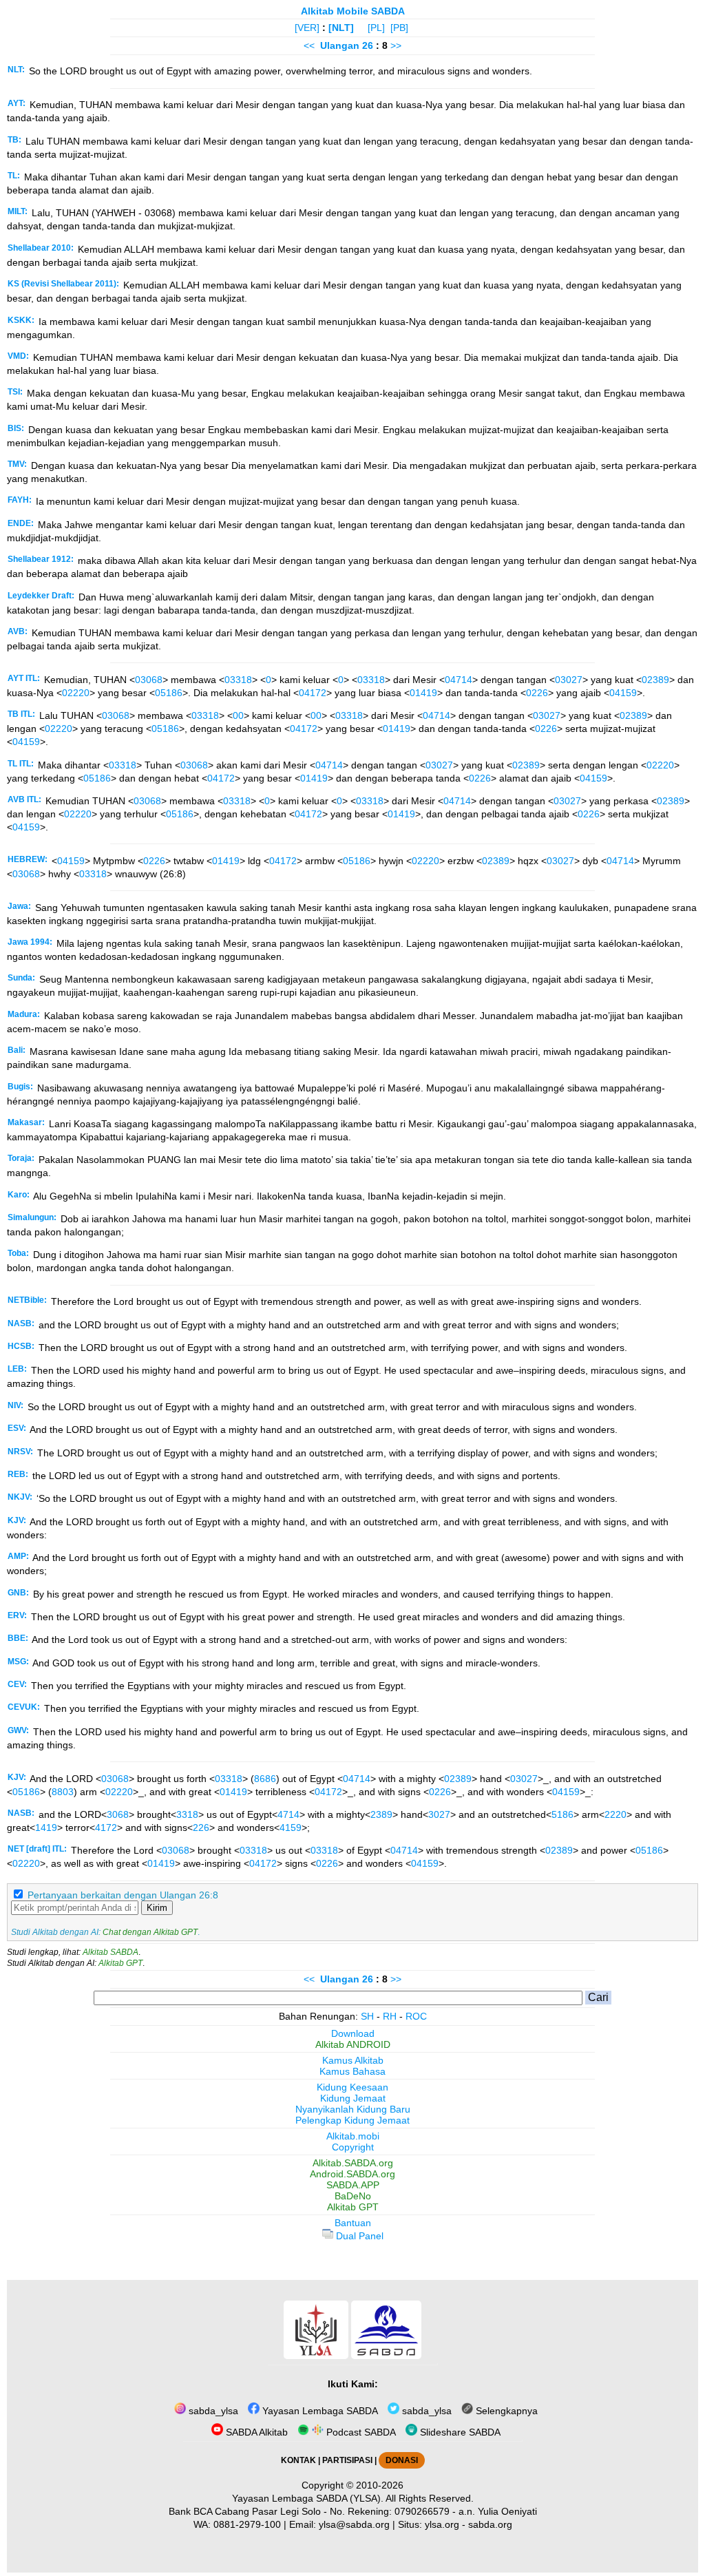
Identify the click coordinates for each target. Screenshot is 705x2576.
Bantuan (353, 2223)
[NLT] (341, 28)
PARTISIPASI (347, 2460)
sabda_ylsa (212, 2411)
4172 (106, 1828)
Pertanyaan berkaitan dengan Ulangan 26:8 (123, 1895)
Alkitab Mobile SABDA (353, 11)
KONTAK (298, 2460)
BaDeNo (353, 2196)
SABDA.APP (353, 2185)
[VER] (307, 28)
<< (309, 45)
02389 (655, 680)
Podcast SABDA (360, 2432)
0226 (537, 693)
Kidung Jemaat (353, 2098)
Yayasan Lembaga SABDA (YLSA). (308, 2498)
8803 (63, 1792)
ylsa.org (442, 2524)
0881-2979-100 (247, 2524)
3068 (118, 1814)
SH (367, 2016)
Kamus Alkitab (353, 2060)
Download (353, 2033)
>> (396, 45)
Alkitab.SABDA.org (353, 2163)
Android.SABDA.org (352, 2174)
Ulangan (340, 45)
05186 (169, 693)
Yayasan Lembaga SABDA (319, 2411)
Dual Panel (358, 2236)
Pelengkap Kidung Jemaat (352, 2120)
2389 (381, 1814)
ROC (416, 2016)
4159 (291, 1828)
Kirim (157, 1908)
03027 (569, 680)
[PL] (376, 28)
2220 (615, 1814)
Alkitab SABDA (111, 1952)
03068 (149, 680)
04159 (623, 693)
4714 (288, 1814)
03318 (238, 680)
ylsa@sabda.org (354, 2524)
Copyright (353, 2147)
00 (238, 715)
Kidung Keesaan (352, 2087)
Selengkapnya (505, 2411)
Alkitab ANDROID (353, 2044)
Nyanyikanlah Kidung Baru (353, 2109)
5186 (562, 1814)
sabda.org (490, 2524)
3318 (187, 1814)
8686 (265, 1779)
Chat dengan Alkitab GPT (150, 1932)
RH (390, 2016)
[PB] (399, 28)
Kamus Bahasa (352, 2071)
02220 (76, 693)
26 (369, 45)
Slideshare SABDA (459, 2432)
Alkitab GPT (120, 1963)
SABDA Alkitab (255, 2432)
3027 (439, 1814)
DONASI (402, 2460)
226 (201, 1828)
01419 (423, 693)
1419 (46, 1828)
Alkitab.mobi (353, 2136)
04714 (459, 680)
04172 (313, 693)
